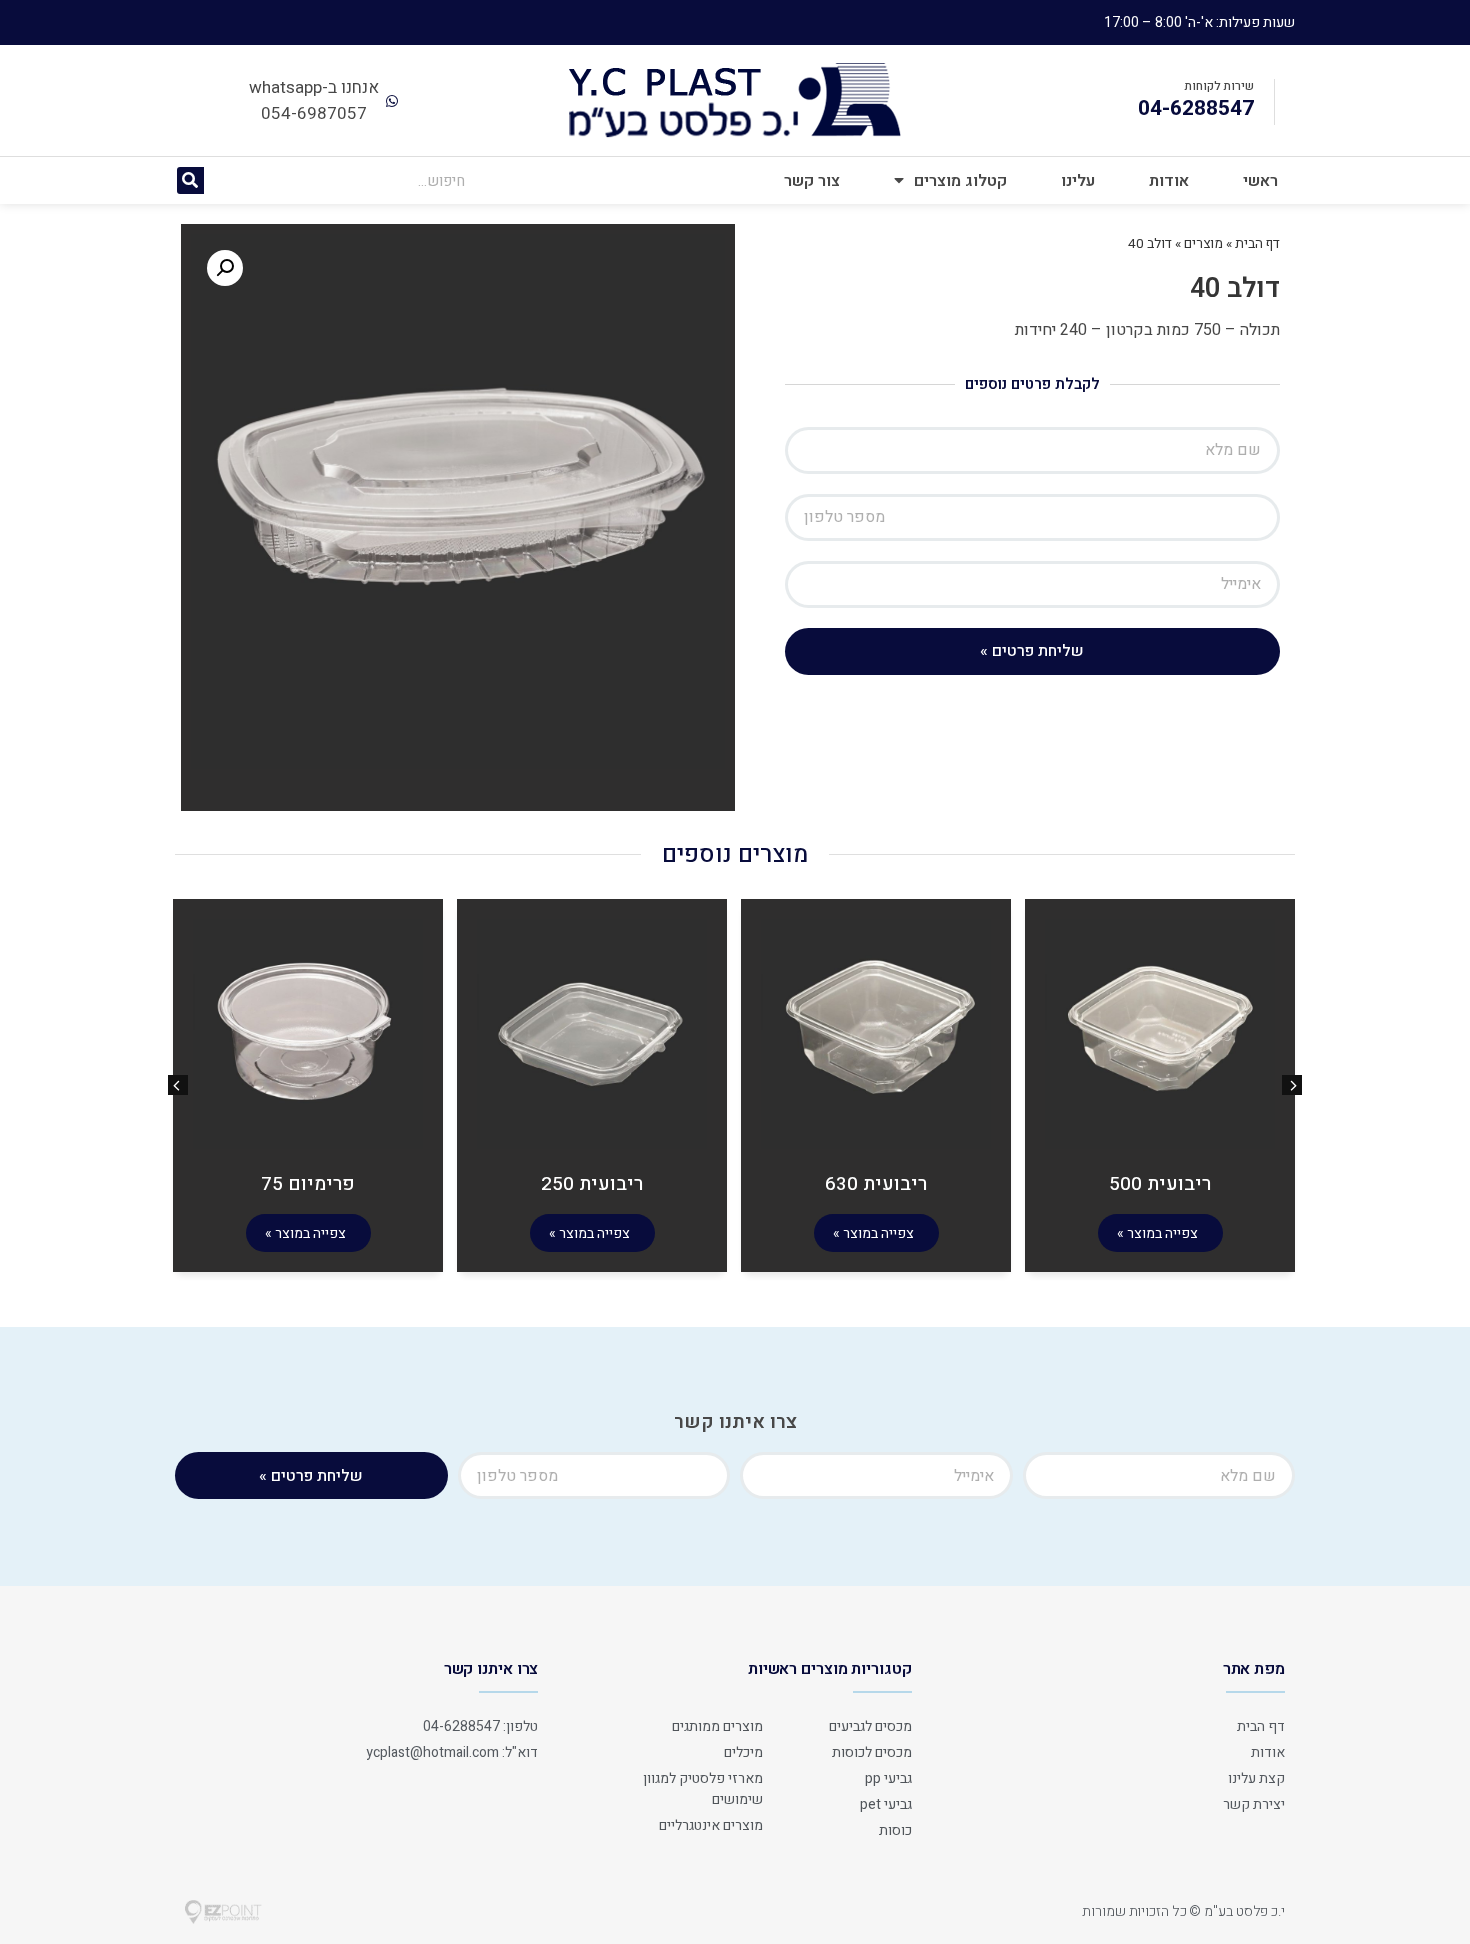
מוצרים (1203, 244)
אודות (1169, 181)
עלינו (1078, 181)
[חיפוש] (190, 180)
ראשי (1260, 181)
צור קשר (812, 181)
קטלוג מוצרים (960, 181)
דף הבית (1257, 244)
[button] (178, 1085)
